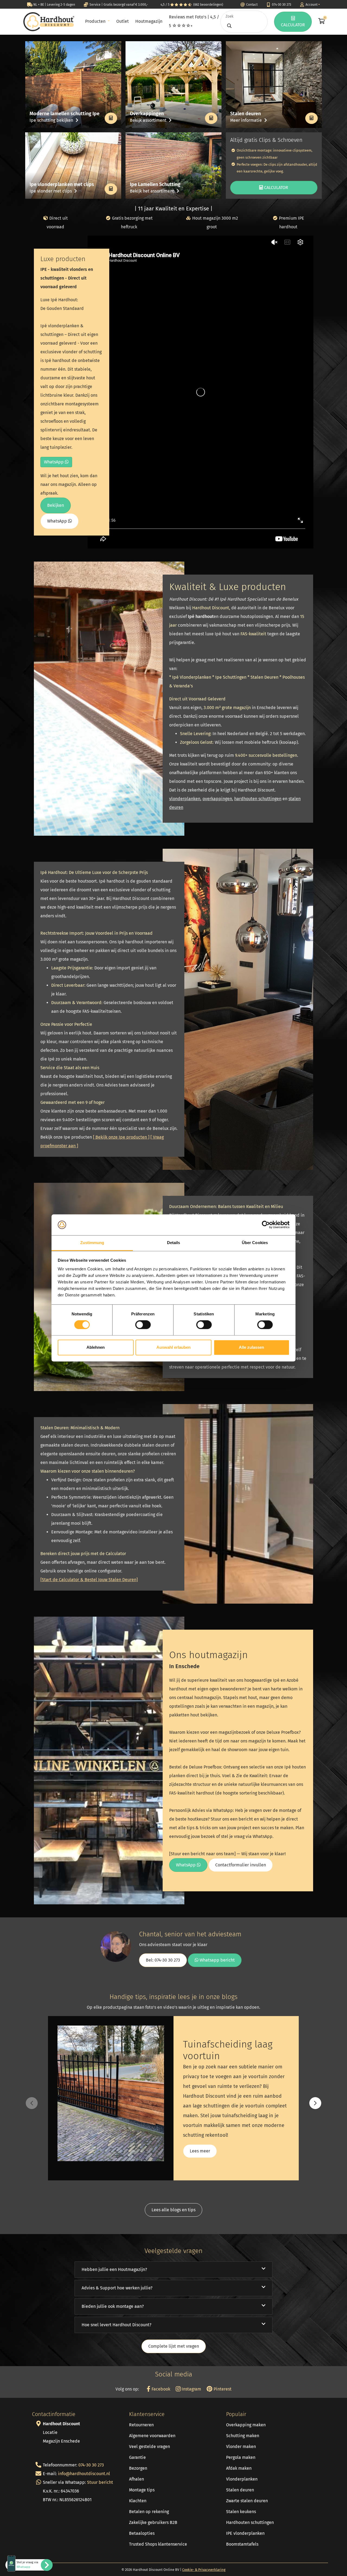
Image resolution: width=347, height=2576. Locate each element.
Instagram (191, 2389)
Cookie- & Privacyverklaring (204, 2570)
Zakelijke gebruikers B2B (153, 2522)
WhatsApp (54, 462)
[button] (315, 2103)
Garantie (137, 2457)
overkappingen (217, 799)
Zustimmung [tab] (92, 1243)
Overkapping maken (246, 2425)
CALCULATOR (293, 25)
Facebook (160, 2389)
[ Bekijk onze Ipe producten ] (121, 1137)
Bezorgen (138, 2468)
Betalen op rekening (149, 2512)
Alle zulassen (251, 1347)
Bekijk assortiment (149, 120)
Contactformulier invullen (241, 1865)
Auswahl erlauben (173, 1347)
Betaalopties (142, 2533)
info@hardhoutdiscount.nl (84, 2474)
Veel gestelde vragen (150, 2447)
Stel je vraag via (27, 2565)
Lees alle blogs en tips (173, 2210)
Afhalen (136, 2479)
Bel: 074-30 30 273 (163, 1960)
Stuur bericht (100, 2482)
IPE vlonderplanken (245, 2533)
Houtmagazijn (149, 21)
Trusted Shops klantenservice (158, 2544)
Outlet (123, 21)
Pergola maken (241, 2457)
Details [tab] (174, 1243)
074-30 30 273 (91, 2465)
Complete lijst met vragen (174, 2346)
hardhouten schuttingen (258, 799)
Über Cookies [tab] (255, 1243)
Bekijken (56, 505)
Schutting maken (243, 2436)
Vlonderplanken (242, 2479)
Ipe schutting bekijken (52, 120)
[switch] (143, 1325)
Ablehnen (96, 1347)
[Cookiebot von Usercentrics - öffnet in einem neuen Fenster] (266, 1225)
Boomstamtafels (242, 2544)
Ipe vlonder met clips (51, 191)
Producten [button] (96, 21)
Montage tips (142, 2490)
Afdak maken (239, 2468)
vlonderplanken (185, 799)
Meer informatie (247, 120)
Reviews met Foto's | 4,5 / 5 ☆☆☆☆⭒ (194, 21)
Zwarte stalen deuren (247, 2501)
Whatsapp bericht (217, 1960)
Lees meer (200, 2151)
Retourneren (141, 2425)
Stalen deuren (240, 2490)
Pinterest (222, 2389)
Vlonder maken (241, 2447)
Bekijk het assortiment (152, 191)
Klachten (138, 2501)
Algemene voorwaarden (152, 2436)
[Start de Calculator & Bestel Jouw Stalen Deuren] (89, 1580)
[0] (321, 22)
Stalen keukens (241, 2512)
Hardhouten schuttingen (250, 2522)
